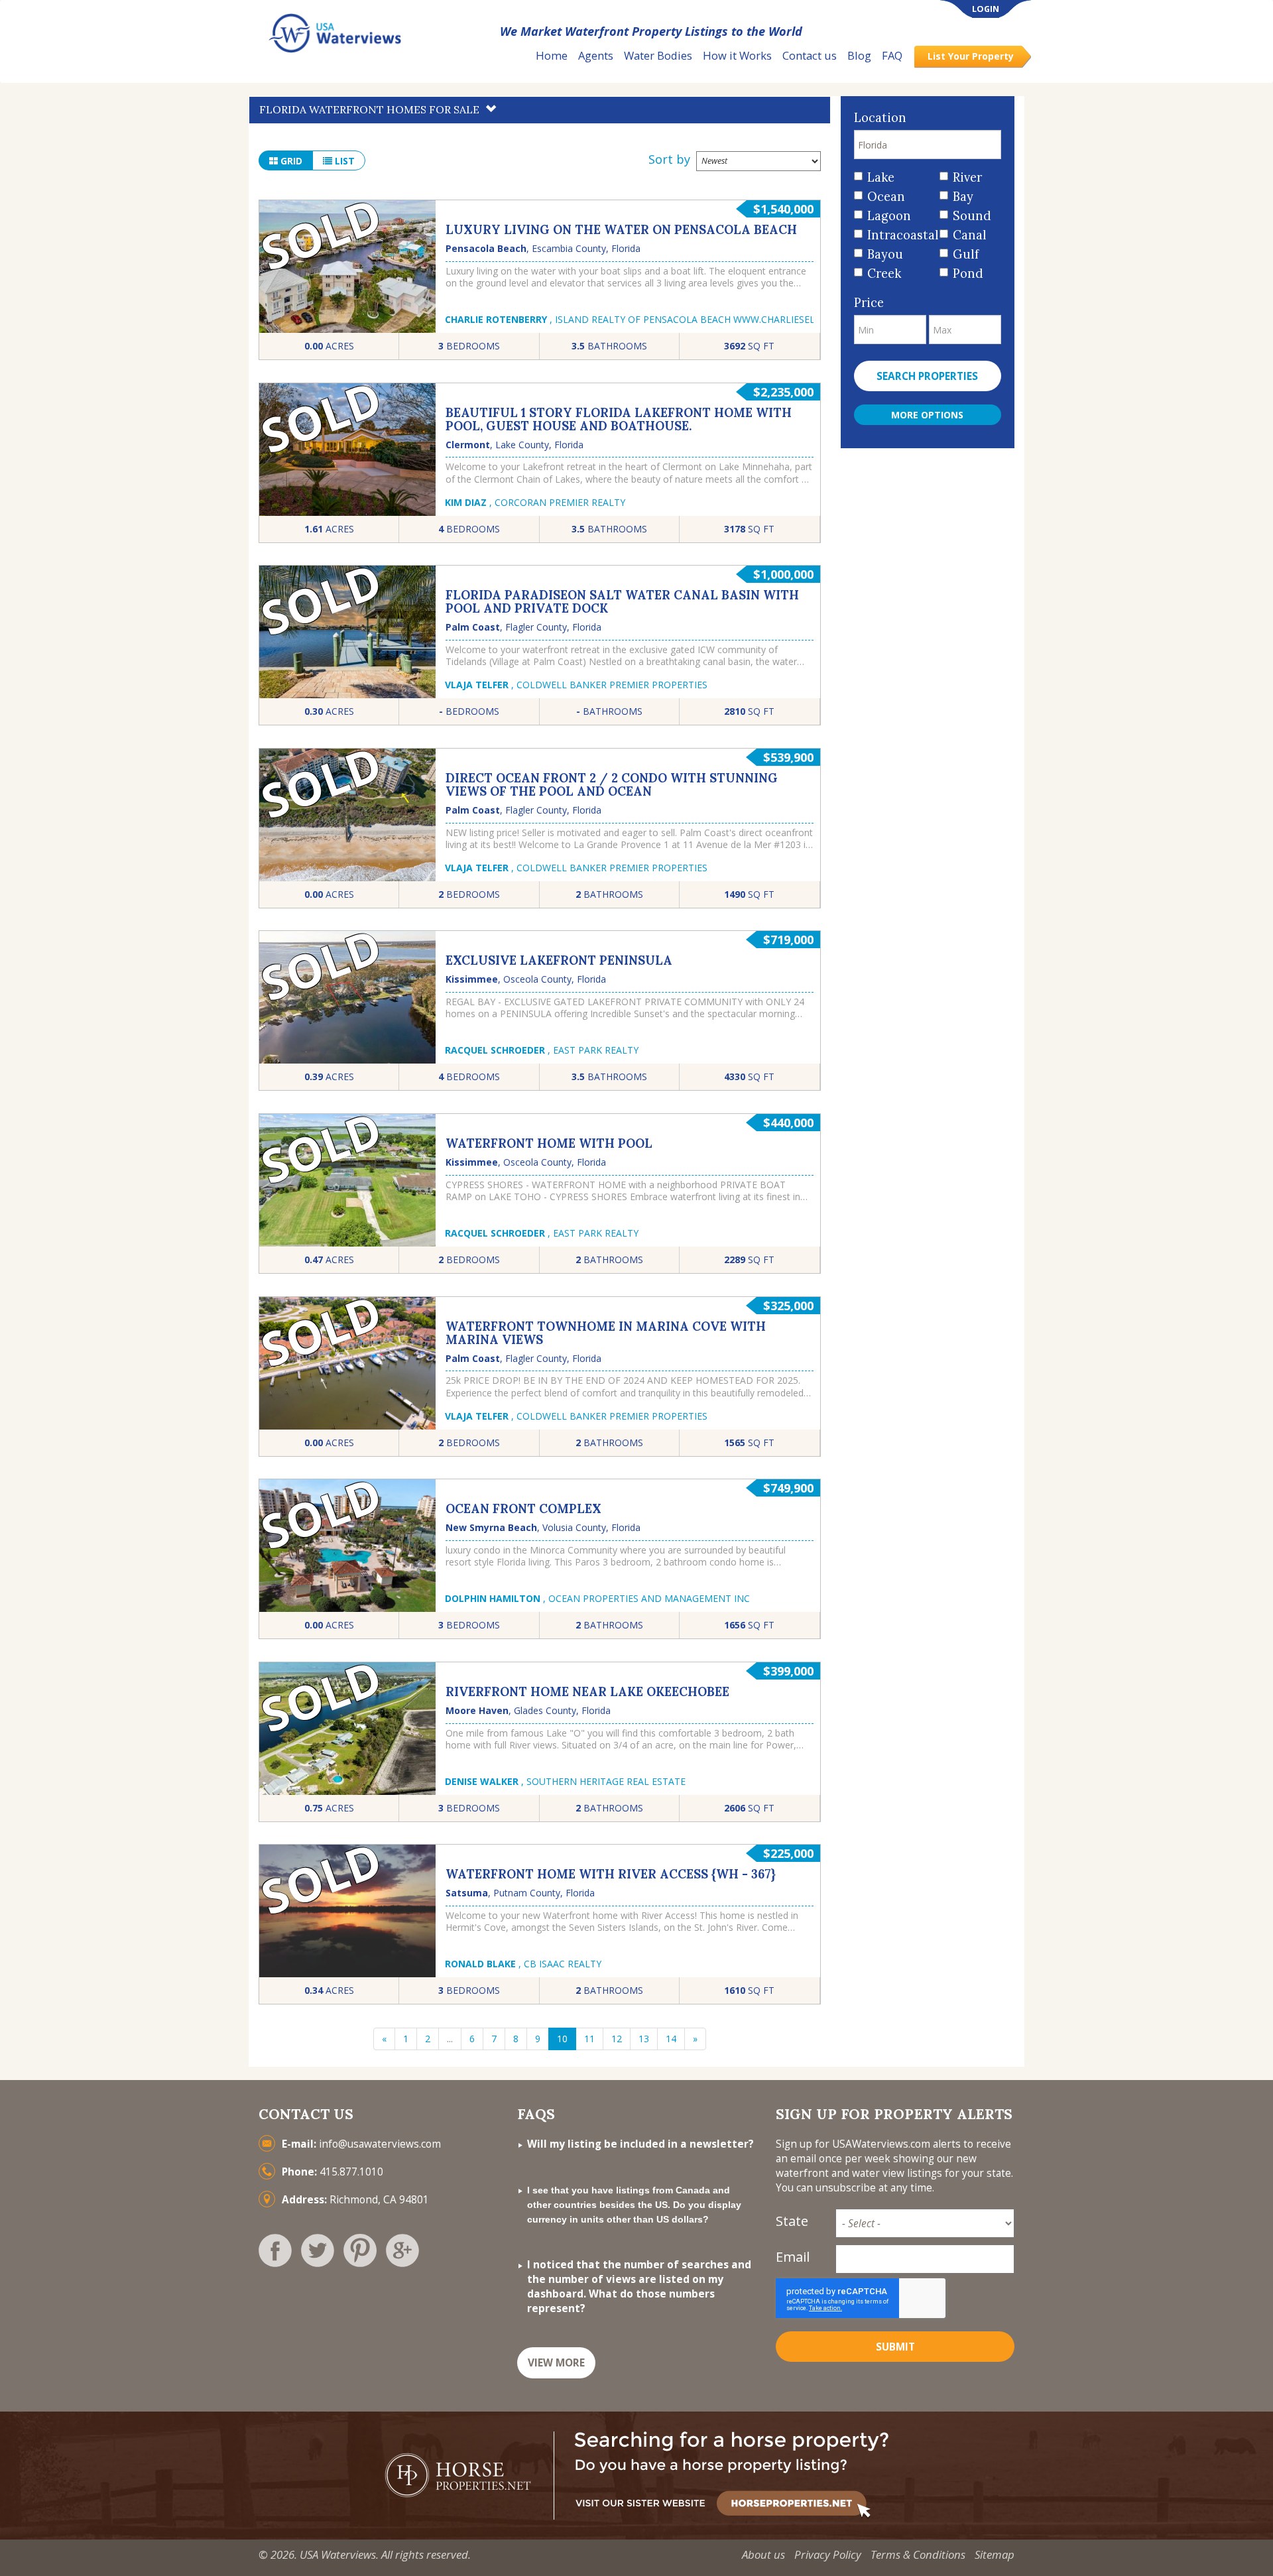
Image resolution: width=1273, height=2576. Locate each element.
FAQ (892, 55)
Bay (963, 197)
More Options (927, 415)
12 (617, 2039)
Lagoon (889, 216)
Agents (596, 55)
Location (880, 118)
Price (869, 303)
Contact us (810, 55)
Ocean (886, 197)
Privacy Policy (828, 2554)
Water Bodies (658, 55)
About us (763, 2554)
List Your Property (971, 56)
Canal (970, 235)
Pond (968, 274)
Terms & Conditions (918, 2554)
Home (552, 55)
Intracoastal (899, 235)
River (967, 177)
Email (793, 2257)
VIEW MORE (556, 2363)
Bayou (885, 254)
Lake (881, 177)
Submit (895, 2347)
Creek (884, 274)
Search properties (927, 376)
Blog (859, 55)
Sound (972, 216)
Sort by (669, 159)
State (792, 2221)
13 (644, 2039)
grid (290, 161)
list (343, 161)
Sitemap (995, 2554)
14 (671, 2039)
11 (589, 2039)
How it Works (737, 55)
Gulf (966, 254)
